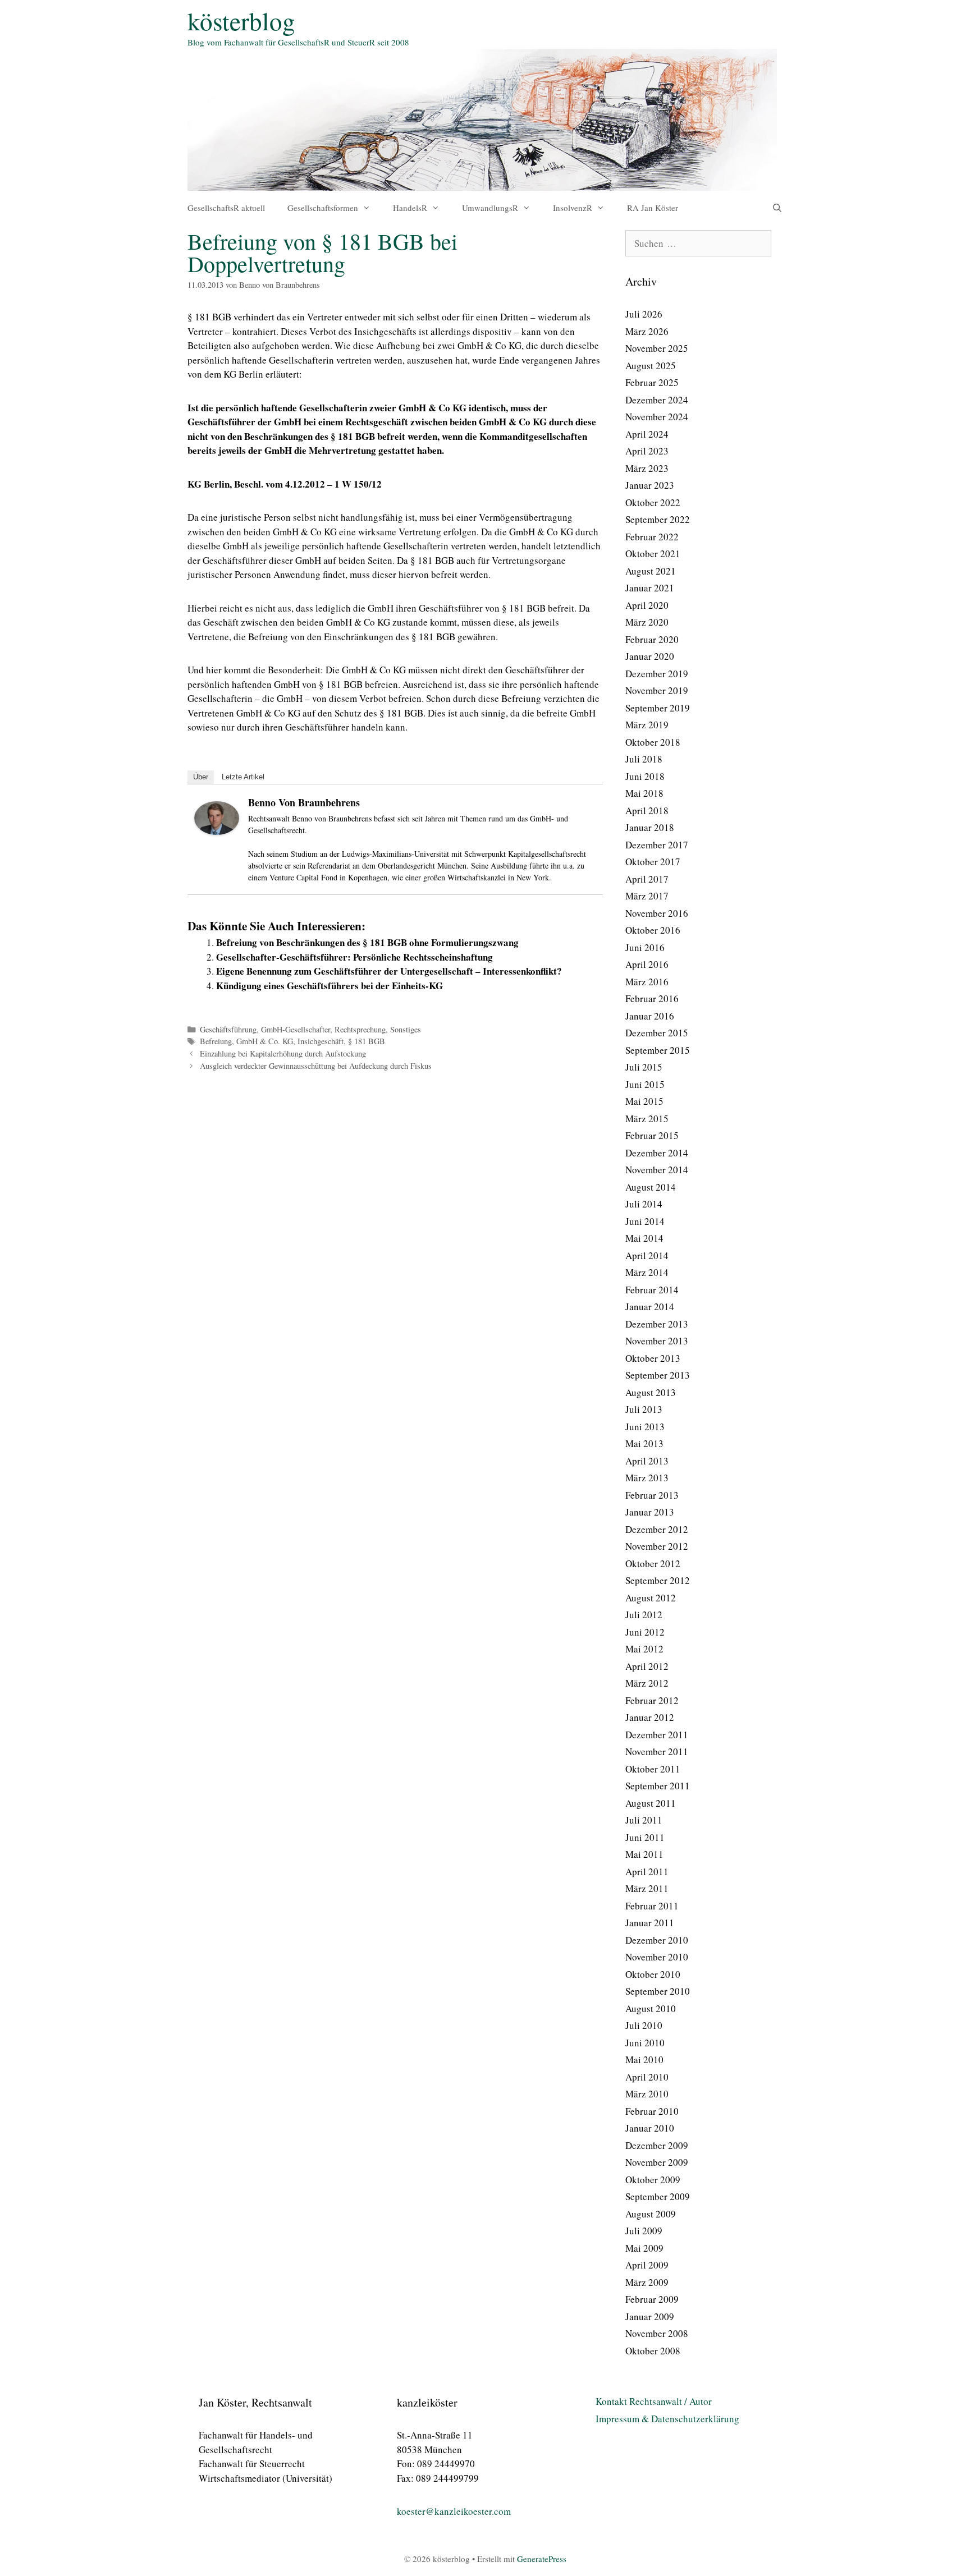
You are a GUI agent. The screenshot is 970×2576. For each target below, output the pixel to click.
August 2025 (651, 366)
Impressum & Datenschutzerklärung (667, 2419)
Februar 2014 (652, 1290)
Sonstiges (406, 1029)
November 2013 (657, 1341)
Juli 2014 (644, 1204)
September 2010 (658, 1991)
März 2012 (647, 1683)
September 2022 (658, 519)
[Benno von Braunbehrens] (217, 831)
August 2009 (651, 2214)
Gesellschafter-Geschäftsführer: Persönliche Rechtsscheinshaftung (354, 957)
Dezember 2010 (657, 1940)
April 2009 (647, 2265)
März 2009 (647, 2282)
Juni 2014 (645, 1221)
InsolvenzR (573, 208)
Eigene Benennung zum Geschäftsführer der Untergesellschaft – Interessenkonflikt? (389, 971)
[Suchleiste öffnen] (777, 208)
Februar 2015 (652, 1135)
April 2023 (647, 451)
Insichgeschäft (321, 1041)
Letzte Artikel (243, 777)
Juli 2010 (644, 2025)
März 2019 (647, 725)
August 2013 (651, 1392)
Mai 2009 (644, 2248)
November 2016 (657, 913)
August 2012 (651, 1598)
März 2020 (647, 622)
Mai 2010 (644, 2060)
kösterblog (241, 21)
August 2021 (651, 571)
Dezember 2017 (657, 845)
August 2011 (651, 1803)
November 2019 (657, 690)
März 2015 (647, 1119)
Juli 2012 (644, 1615)
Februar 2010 (652, 2111)
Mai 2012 (644, 1649)
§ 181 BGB (367, 1041)
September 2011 (658, 1786)
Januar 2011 (650, 1923)
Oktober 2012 (653, 1563)
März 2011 (647, 1888)
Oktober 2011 (653, 1769)
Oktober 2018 (653, 742)
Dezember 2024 (657, 400)
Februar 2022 (652, 537)
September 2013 (658, 1375)
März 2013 (647, 1478)
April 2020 (647, 605)
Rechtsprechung (360, 1029)
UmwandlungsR (490, 208)
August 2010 (651, 2008)
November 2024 (657, 417)
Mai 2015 (644, 1101)
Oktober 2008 (653, 2351)
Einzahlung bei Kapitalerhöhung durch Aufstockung (283, 1053)
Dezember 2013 (657, 1324)
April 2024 (647, 434)
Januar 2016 (650, 1016)
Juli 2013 (644, 1409)
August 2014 (651, 1187)
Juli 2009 (644, 2231)
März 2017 (647, 896)
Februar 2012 (652, 1700)
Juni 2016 (645, 947)
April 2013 (647, 1461)
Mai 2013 (644, 1443)
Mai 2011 (644, 1854)
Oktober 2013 (653, 1358)
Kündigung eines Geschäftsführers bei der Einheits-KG (330, 986)
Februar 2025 (652, 382)
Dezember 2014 (657, 1153)
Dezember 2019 (657, 674)
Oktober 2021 (653, 554)
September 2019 (658, 708)
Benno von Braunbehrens (304, 802)
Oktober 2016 (653, 930)
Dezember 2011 (657, 1735)
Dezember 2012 (657, 1529)
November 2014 (657, 1170)
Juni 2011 (645, 1837)
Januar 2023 (650, 485)
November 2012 (657, 1546)
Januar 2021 (650, 588)
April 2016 (647, 964)
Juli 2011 (644, 1820)
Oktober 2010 (653, 1974)
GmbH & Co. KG (265, 1041)
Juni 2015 (645, 1084)
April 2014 (647, 1255)
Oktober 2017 (653, 862)
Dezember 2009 (657, 2145)
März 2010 (647, 2094)
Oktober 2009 (653, 2180)
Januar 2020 (650, 656)
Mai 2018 (644, 793)
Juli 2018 (644, 759)
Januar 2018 (650, 827)
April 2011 (647, 1872)
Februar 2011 (652, 1906)
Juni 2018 (645, 776)
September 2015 (658, 1050)
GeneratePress (542, 2559)
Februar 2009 (652, 2299)
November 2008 (657, 2333)
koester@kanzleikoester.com (454, 2511)
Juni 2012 (645, 1632)
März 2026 (647, 331)
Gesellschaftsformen (323, 208)
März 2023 (647, 468)
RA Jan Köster (653, 208)
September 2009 (658, 2196)
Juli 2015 (644, 1067)
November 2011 (657, 1751)
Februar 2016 (652, 998)
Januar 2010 (650, 2128)
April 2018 (647, 811)
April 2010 (647, 2077)
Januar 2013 (650, 1512)
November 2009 (657, 2162)
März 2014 (647, 1272)
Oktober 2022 (653, 502)
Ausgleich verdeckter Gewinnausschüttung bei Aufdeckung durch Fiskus (316, 1066)
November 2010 (657, 1957)
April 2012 (647, 1666)
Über (201, 777)
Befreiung (216, 1041)
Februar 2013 (652, 1495)
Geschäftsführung (228, 1029)
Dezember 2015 (657, 1033)
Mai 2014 (644, 1238)
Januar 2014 (650, 1307)
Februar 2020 (652, 639)
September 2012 (658, 1580)
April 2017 (647, 879)
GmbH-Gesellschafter (296, 1029)
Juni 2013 (645, 1427)
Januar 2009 (650, 2316)
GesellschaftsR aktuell (226, 208)
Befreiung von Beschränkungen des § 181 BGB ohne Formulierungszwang (367, 942)
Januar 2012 (650, 1717)
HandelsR (410, 208)
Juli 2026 (644, 314)
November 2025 (657, 348)
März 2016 (647, 982)
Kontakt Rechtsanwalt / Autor (654, 2401)
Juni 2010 (645, 2043)
